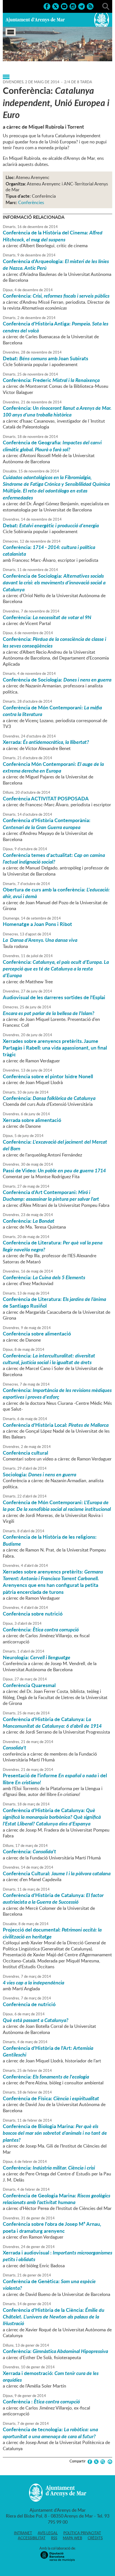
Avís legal (48, 2533)
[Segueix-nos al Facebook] (47, 6)
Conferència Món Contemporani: (53, 767)
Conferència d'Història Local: (56, 1425)
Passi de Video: (54, 1170)
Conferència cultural (25, 1453)
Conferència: (56, 296)
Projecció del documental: (52, 1933)
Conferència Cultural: (57, 1873)
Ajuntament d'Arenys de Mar (35, 20)
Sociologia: (39, 1474)
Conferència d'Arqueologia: (56, 264)
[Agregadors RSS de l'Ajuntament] (90, 6)
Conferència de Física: (51, 2098)
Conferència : (41, 2401)
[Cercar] (106, 6)
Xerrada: (46, 742)
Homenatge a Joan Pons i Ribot (37, 924)
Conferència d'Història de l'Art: (48, 2051)
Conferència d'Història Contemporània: (47, 823)
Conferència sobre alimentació (37, 1334)
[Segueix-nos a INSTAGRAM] (73, 6)
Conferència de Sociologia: (54, 583)
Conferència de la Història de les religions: (50, 1540)
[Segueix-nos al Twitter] (56, 6)
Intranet (23, 2533)
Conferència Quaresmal (29, 1685)
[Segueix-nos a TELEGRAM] (82, 6)
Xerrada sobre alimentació (32, 1120)
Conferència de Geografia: (52, 446)
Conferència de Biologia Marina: (55, 2133)
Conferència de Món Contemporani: (52, 711)
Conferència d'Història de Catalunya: (52, 1722)
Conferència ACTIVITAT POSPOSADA (46, 798)
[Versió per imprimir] (109, 2462)
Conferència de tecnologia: (50, 2433)
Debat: (51, 525)
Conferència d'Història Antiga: (56, 327)
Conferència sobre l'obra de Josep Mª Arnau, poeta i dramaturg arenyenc (52, 2227)
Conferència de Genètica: (49, 2285)
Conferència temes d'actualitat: (54, 858)
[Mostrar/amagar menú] (11, 32)
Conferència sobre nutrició (33, 1614)
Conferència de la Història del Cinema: (53, 236)
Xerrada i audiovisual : (57, 2256)
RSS (54, 2538)
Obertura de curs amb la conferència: (56, 893)
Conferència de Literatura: (53, 1246)
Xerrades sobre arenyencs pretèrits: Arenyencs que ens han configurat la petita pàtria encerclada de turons (53, 1582)
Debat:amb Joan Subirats (45, 358)
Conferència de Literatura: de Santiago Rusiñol (54, 1302)
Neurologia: (37, 1657)
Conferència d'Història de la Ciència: (54, 2317)
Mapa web (72, 2538)
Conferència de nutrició (29, 2004)
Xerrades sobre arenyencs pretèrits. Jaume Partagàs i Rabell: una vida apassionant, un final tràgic (55, 1048)
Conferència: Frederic (51, 380)
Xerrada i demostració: (51, 2376)
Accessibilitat (32, 2538)
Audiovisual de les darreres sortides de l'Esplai (54, 997)
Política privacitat (82, 2533)
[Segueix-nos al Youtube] (64, 6)
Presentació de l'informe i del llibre (55, 1779)
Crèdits (95, 2538)
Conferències (31, 202)
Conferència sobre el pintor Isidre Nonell (48, 1076)
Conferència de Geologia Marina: (57, 2199)
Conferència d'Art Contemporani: (51, 1195)
